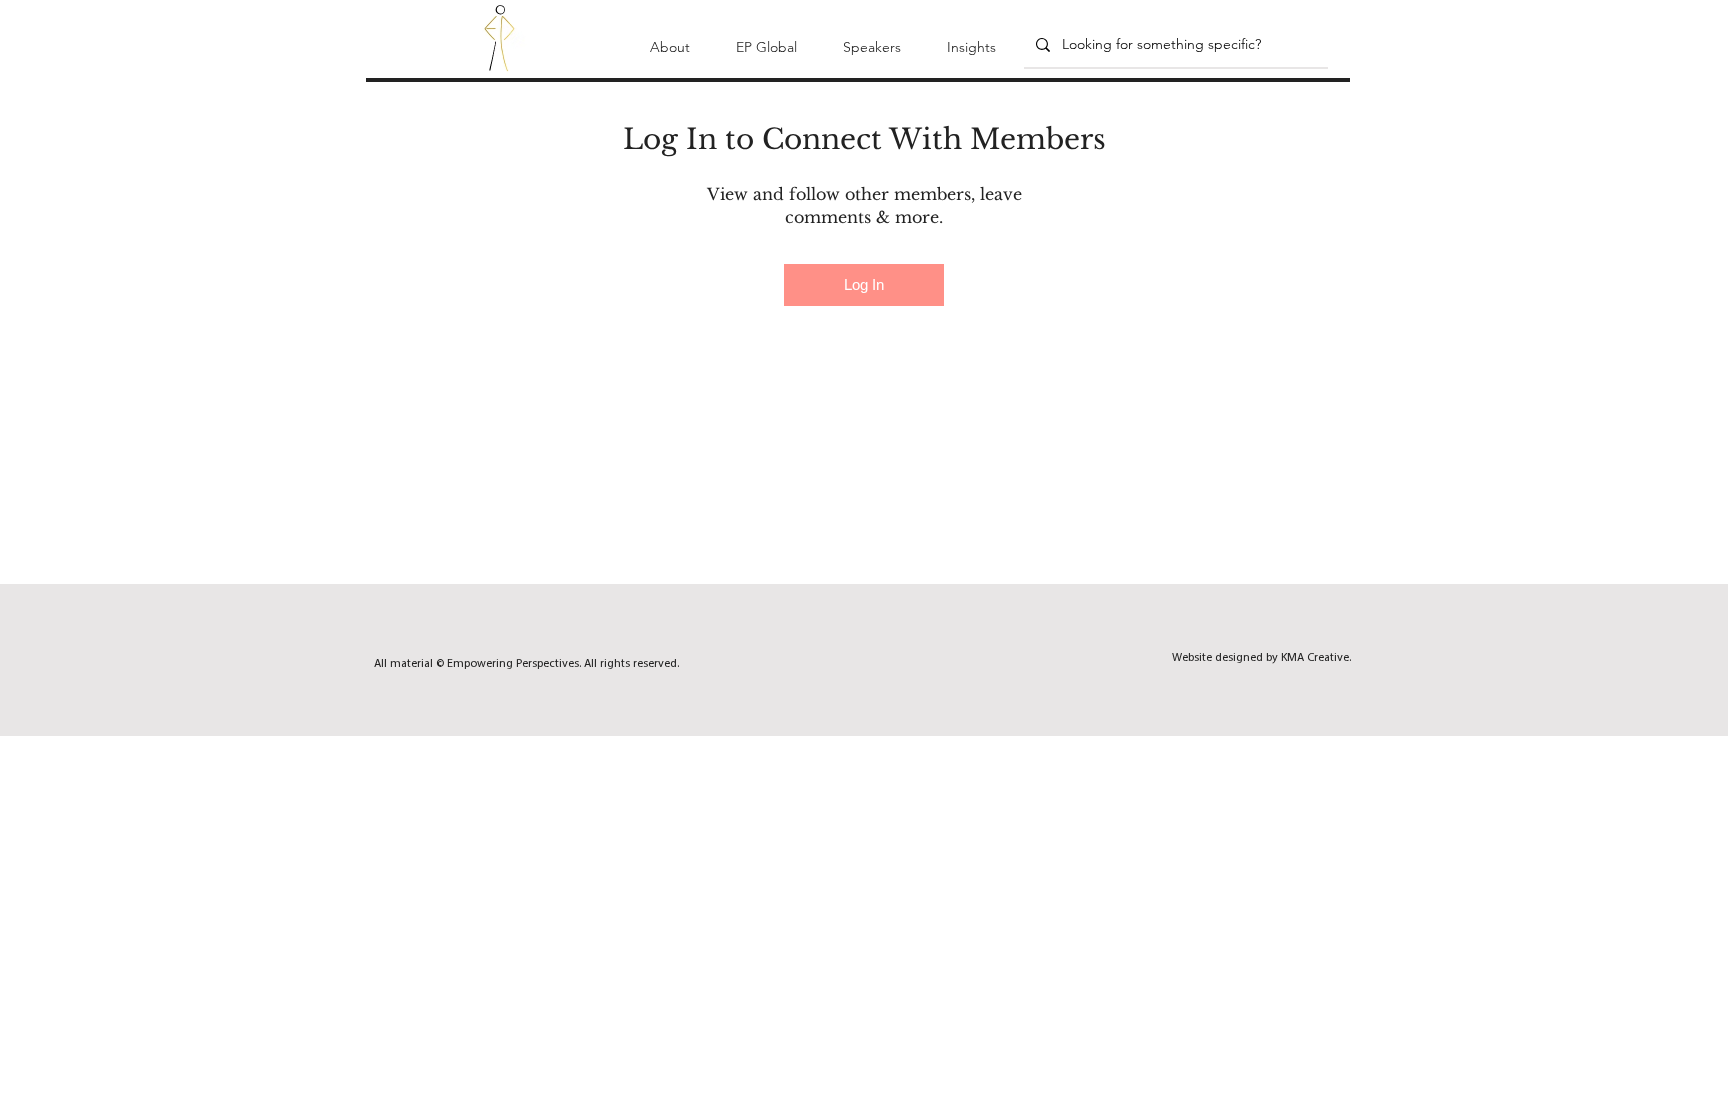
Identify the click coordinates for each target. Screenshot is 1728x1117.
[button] (670, 38)
